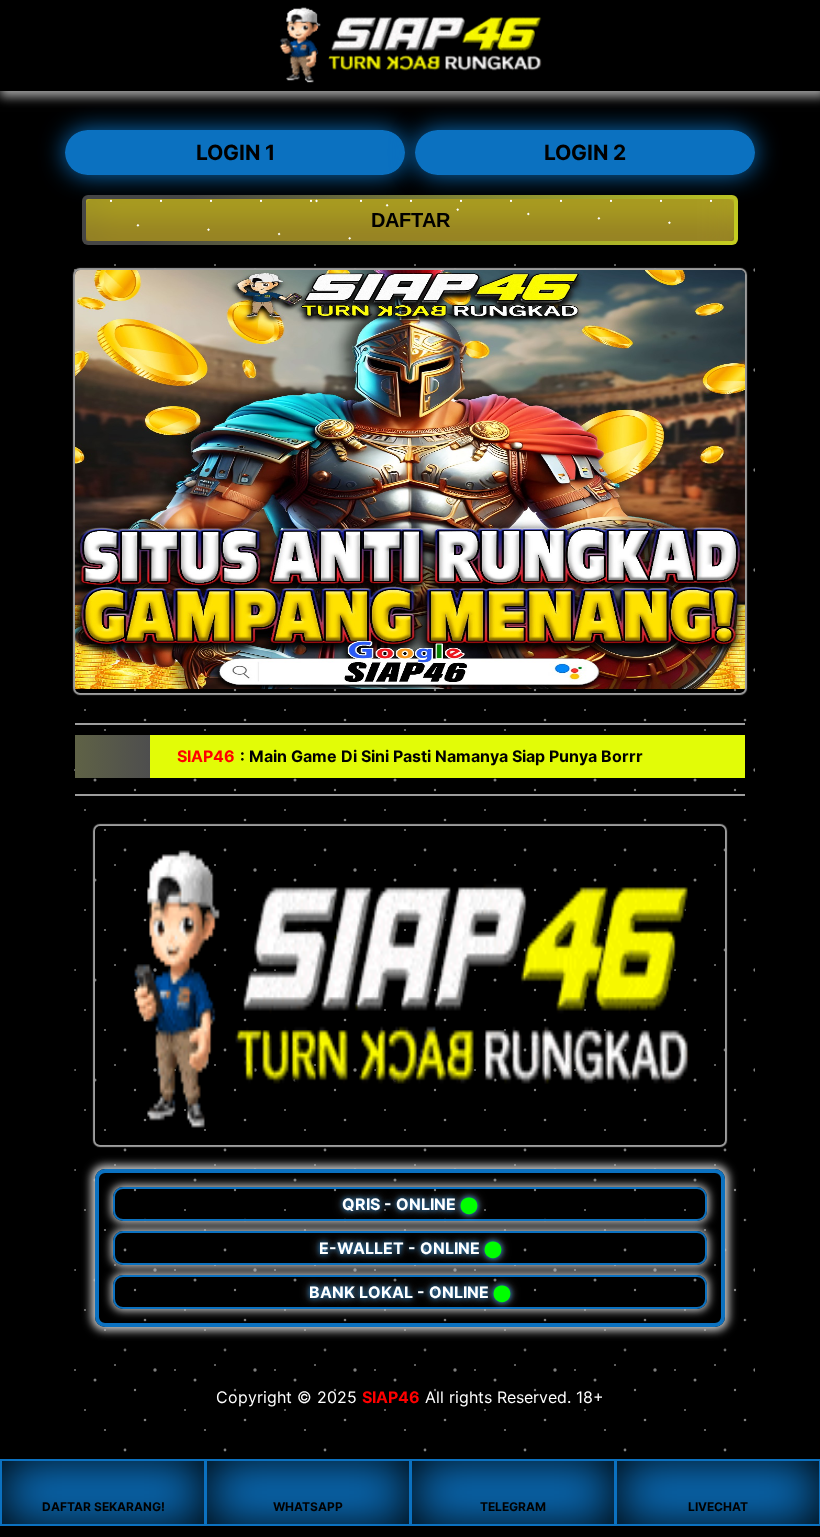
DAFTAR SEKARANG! (103, 1506)
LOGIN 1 (235, 152)
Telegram (513, 1506)
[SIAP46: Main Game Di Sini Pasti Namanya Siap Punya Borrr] (410, 80)
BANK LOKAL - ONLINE (410, 1292)
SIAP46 (391, 1397)
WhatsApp (308, 1506)
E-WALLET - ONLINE (410, 1248)
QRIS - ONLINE (410, 1204)
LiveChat (718, 1506)
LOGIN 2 (585, 152)
